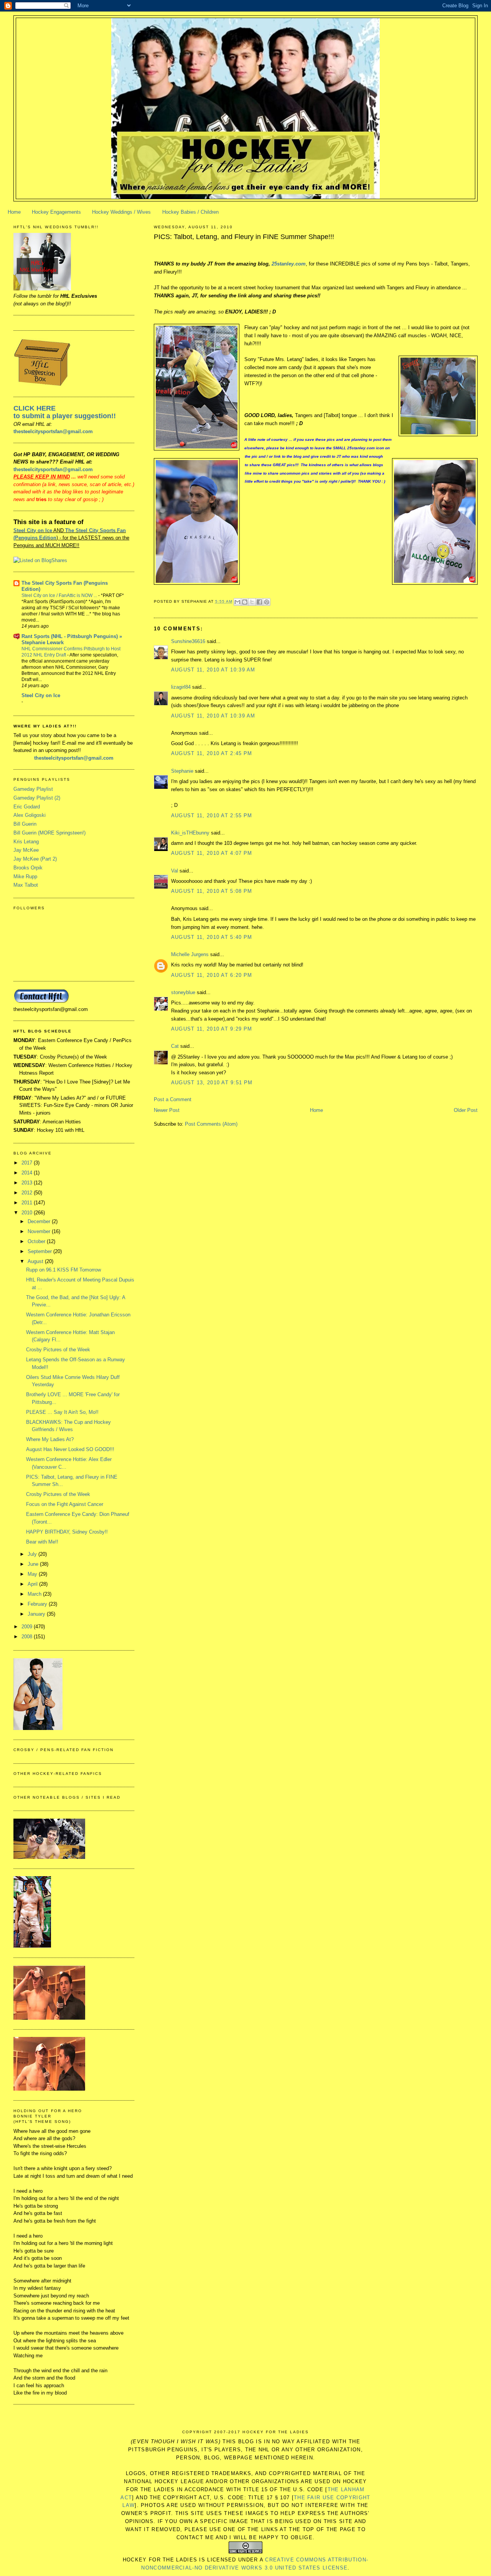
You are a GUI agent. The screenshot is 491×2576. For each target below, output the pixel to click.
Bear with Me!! (42, 1542)
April (33, 1584)
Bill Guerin (25, 824)
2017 (28, 1163)
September (40, 1251)
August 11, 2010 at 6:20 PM (212, 975)
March (35, 1594)
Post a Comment (173, 1099)
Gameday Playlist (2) (37, 798)
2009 (28, 1627)
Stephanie (182, 771)
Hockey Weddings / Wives (121, 212)
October (37, 1241)
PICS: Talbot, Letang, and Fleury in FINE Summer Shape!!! (244, 237)
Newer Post (167, 1110)
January (37, 1614)
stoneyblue (183, 992)
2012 (28, 1193)
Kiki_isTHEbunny (190, 833)
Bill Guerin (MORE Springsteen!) (49, 833)
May (33, 1574)
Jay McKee (26, 850)
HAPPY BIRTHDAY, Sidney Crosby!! (67, 1532)
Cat (175, 1046)
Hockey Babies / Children (190, 212)
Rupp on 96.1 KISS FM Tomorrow (63, 1270)
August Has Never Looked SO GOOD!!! (70, 1449)
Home (14, 212)
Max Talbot (26, 885)
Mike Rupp (25, 877)
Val (175, 871)
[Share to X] (252, 602)
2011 (28, 1203)
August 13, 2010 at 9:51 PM (212, 1083)
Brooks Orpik (28, 868)
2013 (28, 1183)
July (33, 1554)
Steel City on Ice (33, 530)
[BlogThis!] (245, 602)
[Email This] (237, 602)
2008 (28, 1637)
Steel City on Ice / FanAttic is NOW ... (60, 595)
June (34, 1564)
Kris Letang (26, 842)
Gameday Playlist (33, 789)
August (36, 1261)
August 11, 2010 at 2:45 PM (212, 753)
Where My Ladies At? (50, 1439)
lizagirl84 (181, 687)
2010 (28, 1213)
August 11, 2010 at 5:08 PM (212, 891)
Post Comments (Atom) (211, 1124)
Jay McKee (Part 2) (35, 859)
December (40, 1221)
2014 (28, 1173)
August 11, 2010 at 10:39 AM (213, 670)
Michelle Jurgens (190, 954)
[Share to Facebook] (259, 602)
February (38, 1604)
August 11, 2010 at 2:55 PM (212, 816)
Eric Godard (27, 807)
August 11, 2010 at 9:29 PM (212, 1029)
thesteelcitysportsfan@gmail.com (53, 431)
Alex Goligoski (30, 815)
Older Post (466, 1110)
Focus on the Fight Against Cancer (65, 1504)
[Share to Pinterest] (267, 602)
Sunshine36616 (188, 641)
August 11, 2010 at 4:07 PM (212, 853)
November (40, 1231)
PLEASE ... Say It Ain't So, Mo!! (62, 1412)
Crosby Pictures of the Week (58, 1350)
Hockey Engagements (56, 212)
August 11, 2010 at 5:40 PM (212, 937)
